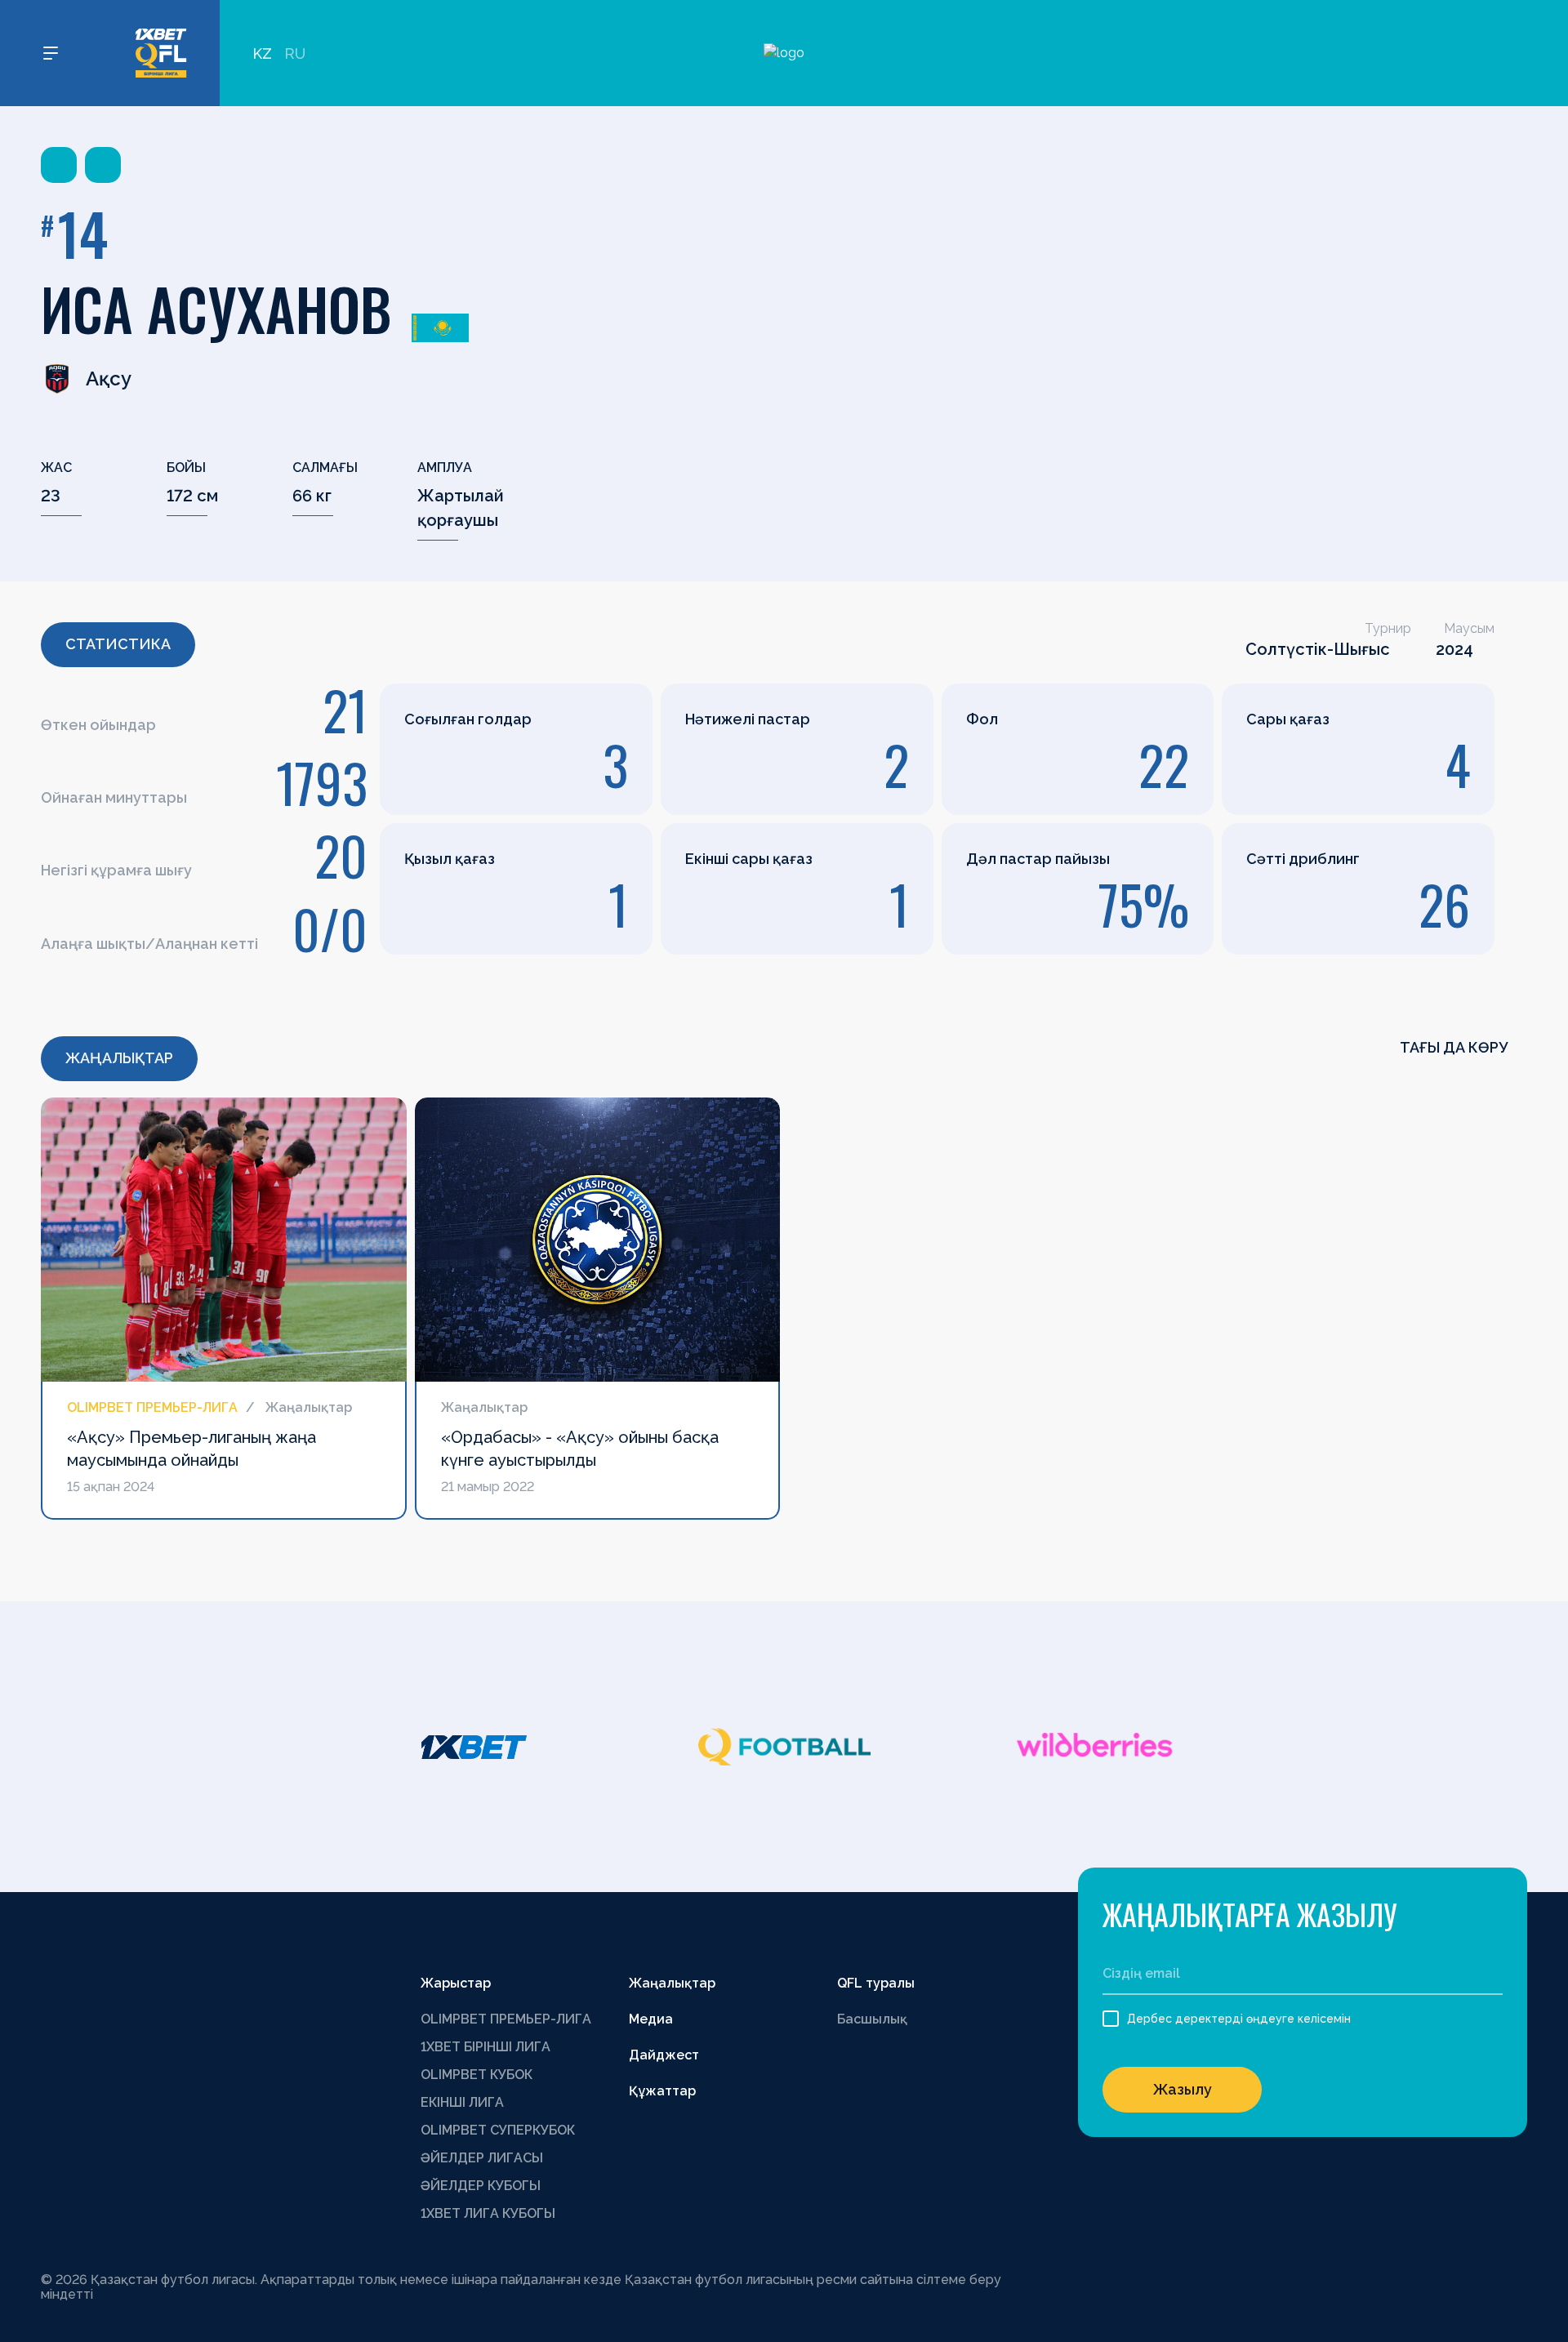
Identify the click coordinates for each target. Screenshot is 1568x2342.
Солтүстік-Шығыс (1318, 649)
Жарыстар (456, 1983)
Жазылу (1183, 2089)
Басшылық (872, 2019)
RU (295, 53)
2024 (1454, 649)
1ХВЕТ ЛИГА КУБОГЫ (488, 2213)
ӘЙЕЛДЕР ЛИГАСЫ (482, 2158)
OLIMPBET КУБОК (477, 2075)
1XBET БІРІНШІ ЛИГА (486, 2047)
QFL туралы (876, 1983)
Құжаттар (662, 2091)
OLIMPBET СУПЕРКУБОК (498, 2130)
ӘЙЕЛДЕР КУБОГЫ (481, 2186)
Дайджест (664, 2055)
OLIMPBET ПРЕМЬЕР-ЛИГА (506, 2019)
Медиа (651, 2019)
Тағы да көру (1455, 1047)
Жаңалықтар (672, 1983)
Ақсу (109, 378)
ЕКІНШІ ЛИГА (462, 2102)
